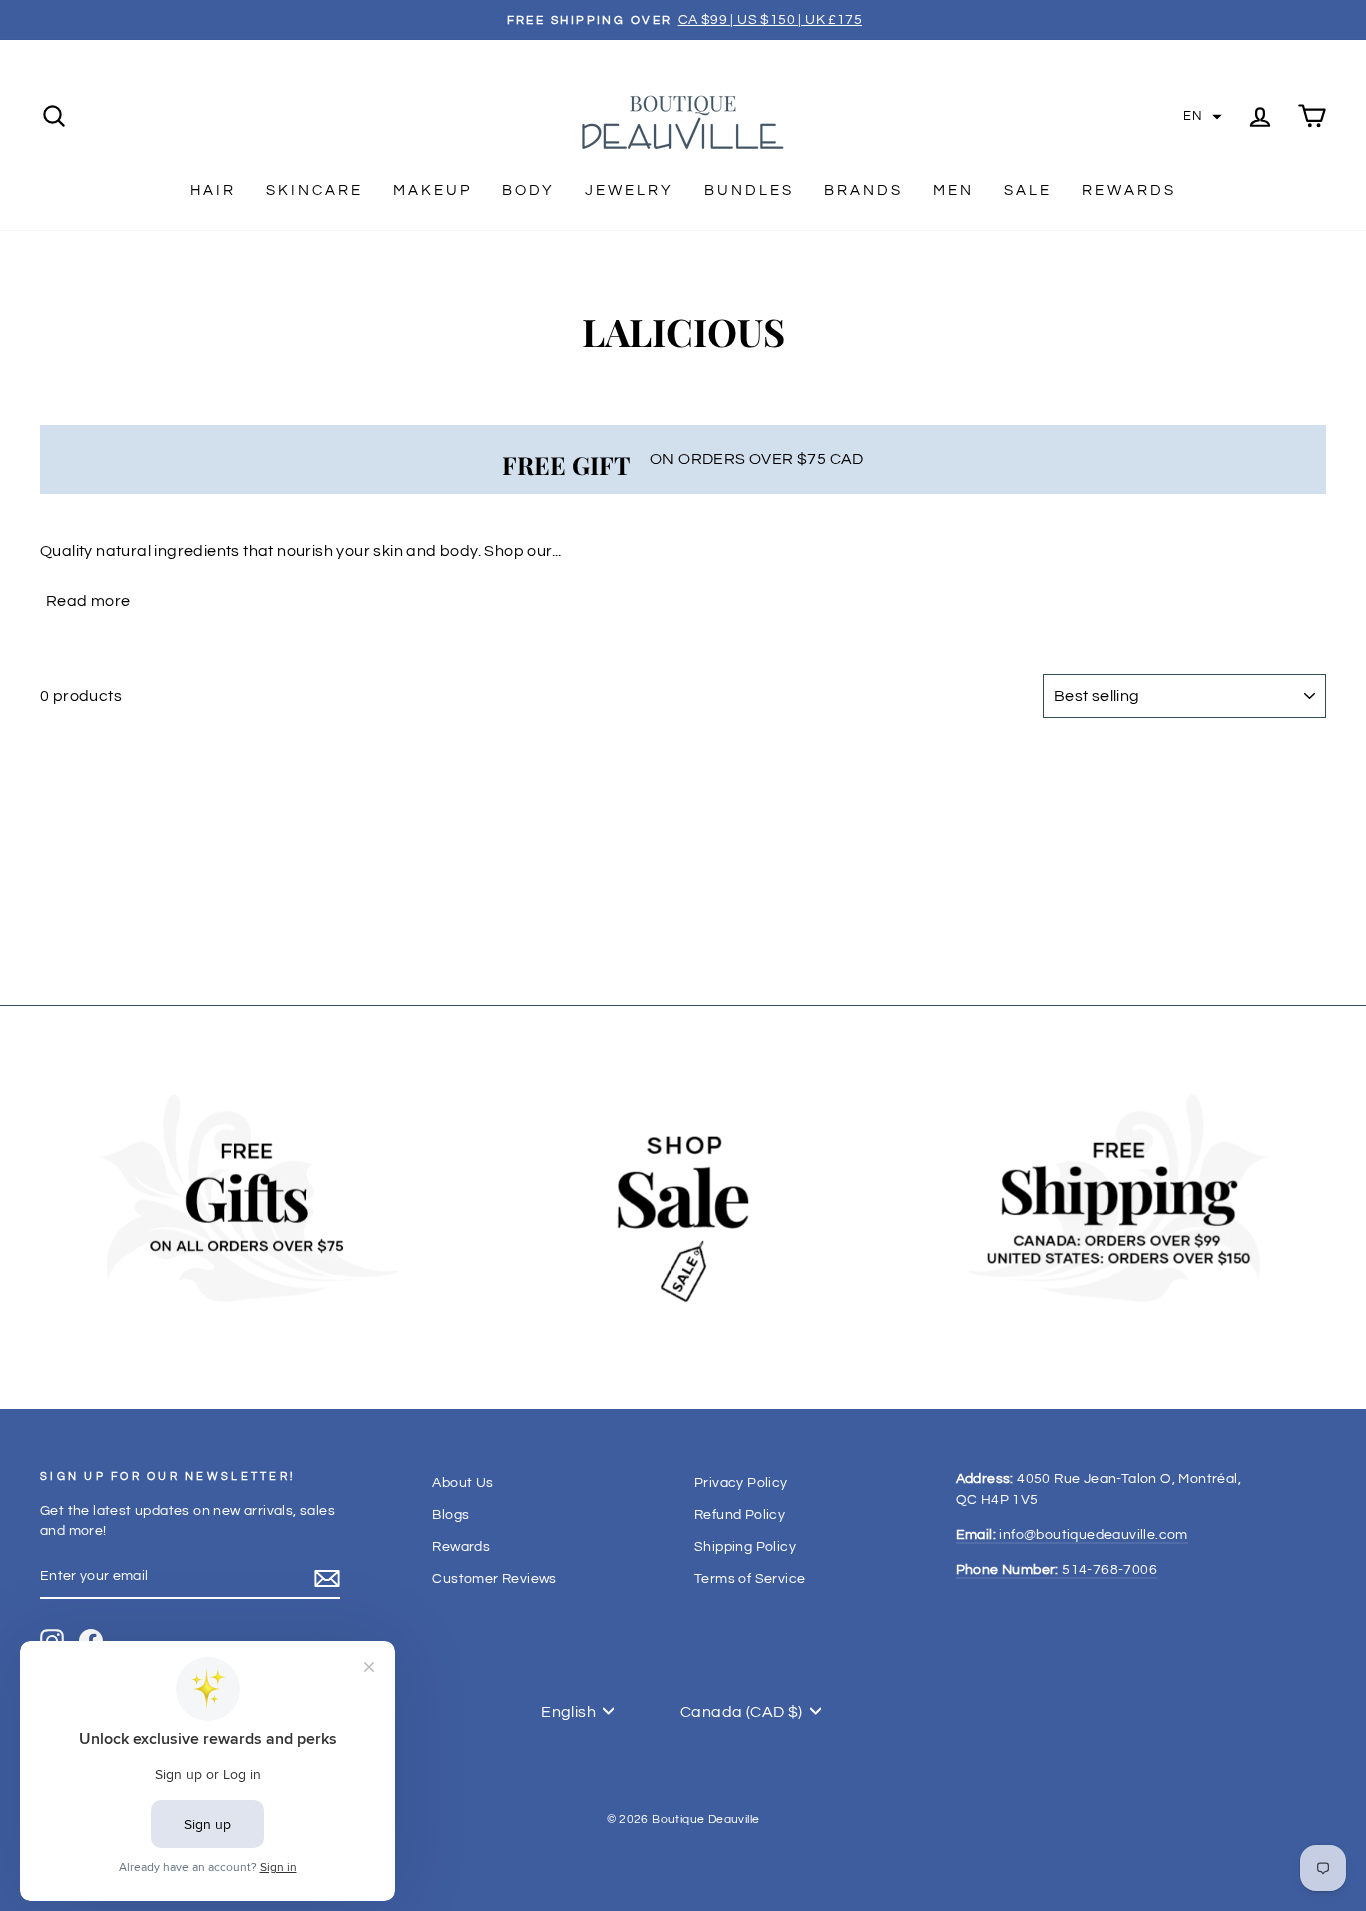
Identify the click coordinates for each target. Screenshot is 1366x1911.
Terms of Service (749, 1579)
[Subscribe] (327, 1577)
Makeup (432, 190)
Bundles (749, 190)
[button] (1202, 117)
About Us (462, 1483)
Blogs (450, 1515)
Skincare (314, 190)
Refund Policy (739, 1515)
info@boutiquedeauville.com (1072, 1535)
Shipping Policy (745, 1547)
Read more (88, 601)
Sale (1028, 190)
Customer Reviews (494, 1579)
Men (953, 190)
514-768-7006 (1056, 1570)
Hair (213, 190)
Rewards (1129, 190)
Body (528, 190)
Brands (863, 190)
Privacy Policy (741, 1483)
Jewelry (629, 190)
